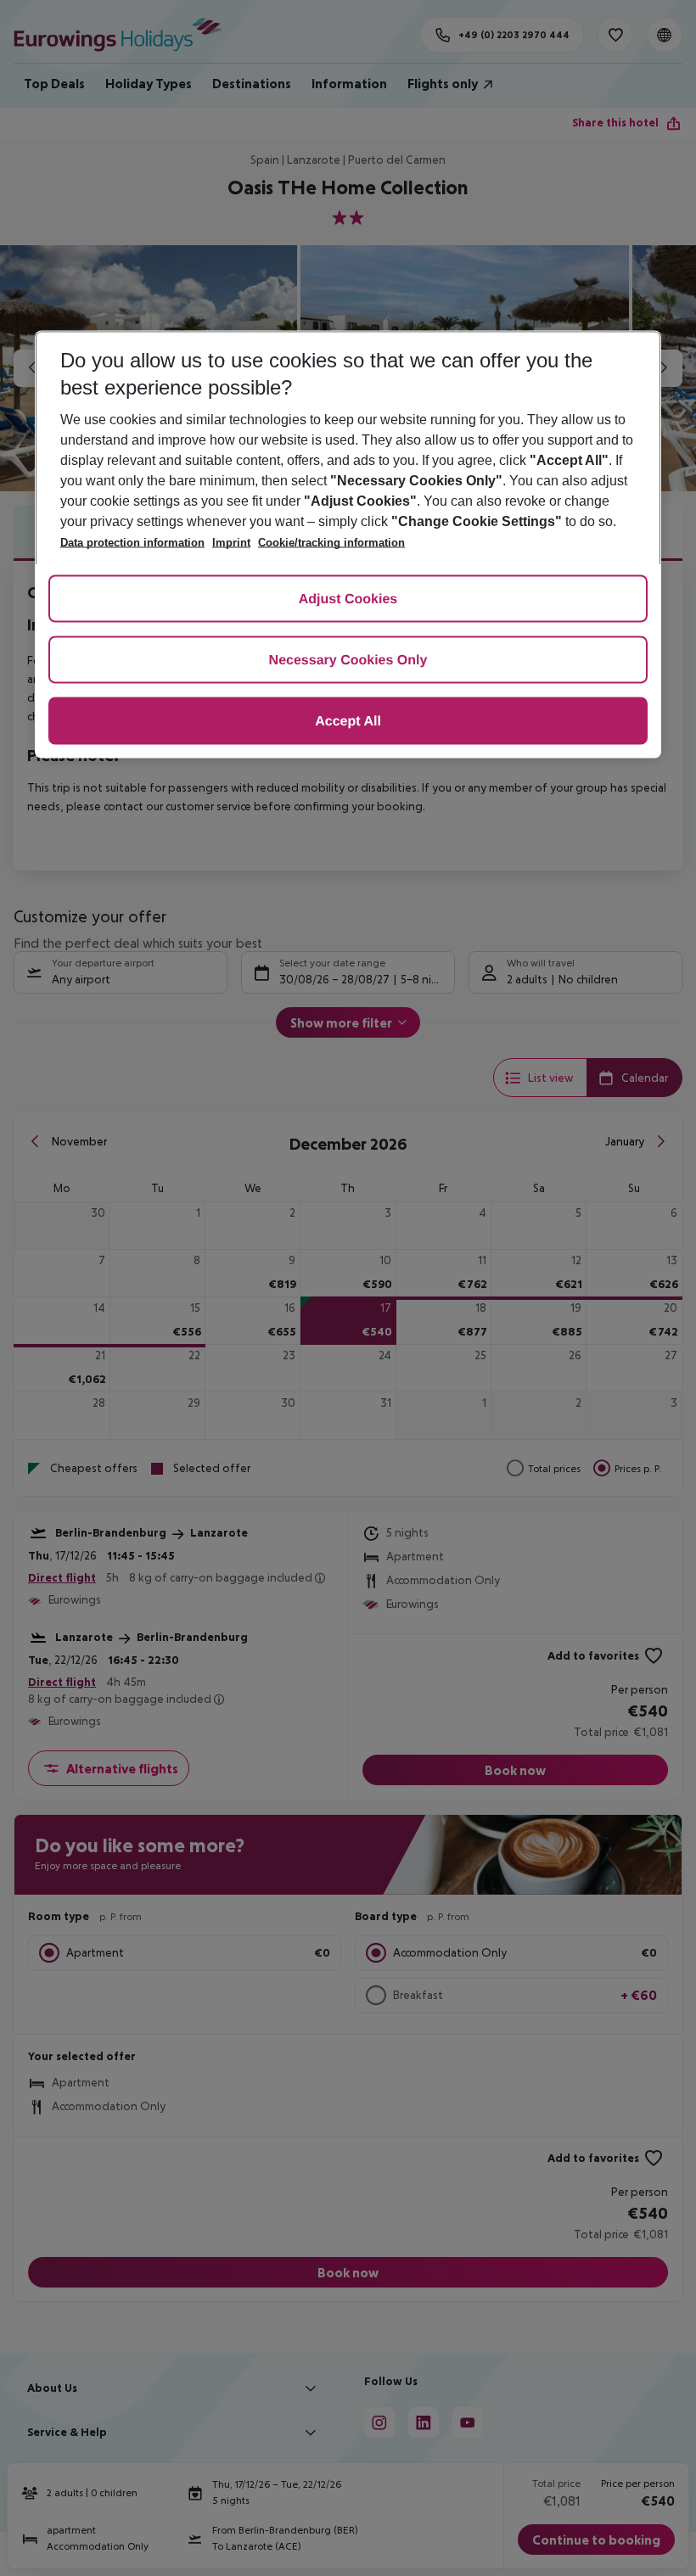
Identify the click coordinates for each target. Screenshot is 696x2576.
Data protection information (132, 543)
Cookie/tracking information (331, 543)
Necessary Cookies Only (348, 661)
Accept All (348, 722)
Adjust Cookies (348, 600)
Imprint (231, 543)
